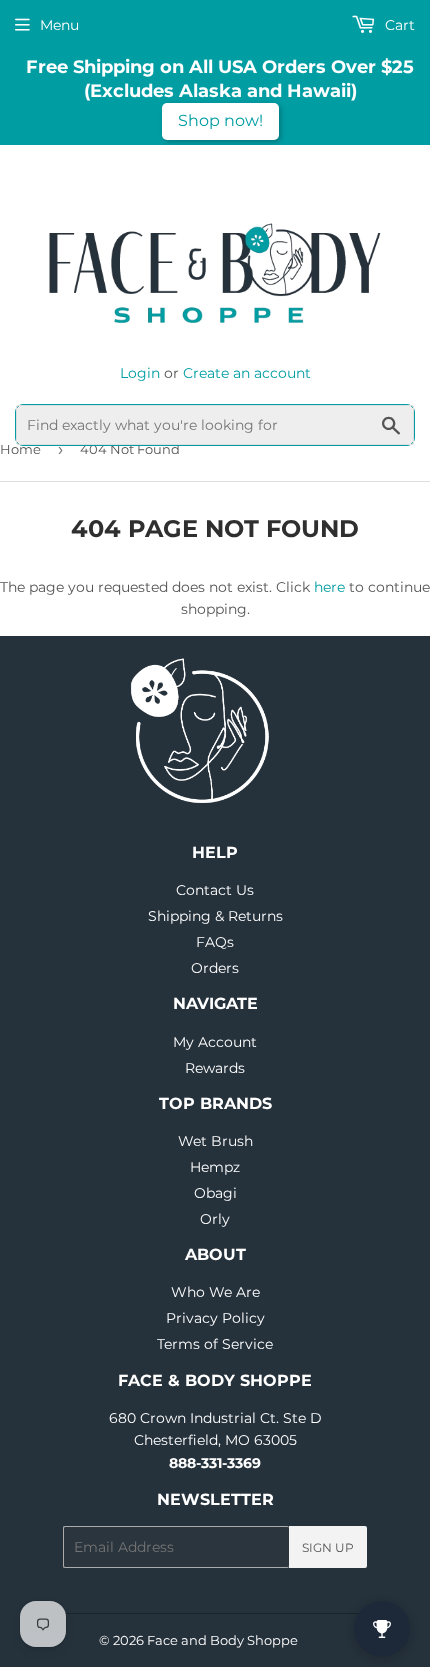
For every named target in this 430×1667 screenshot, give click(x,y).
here (329, 587)
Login (140, 373)
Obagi (215, 1193)
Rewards (215, 1068)
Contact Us (215, 890)
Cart (398, 25)
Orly (215, 1219)
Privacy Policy (215, 1318)
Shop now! (220, 120)
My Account (215, 1042)
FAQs (215, 942)
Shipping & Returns (215, 916)
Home (20, 449)
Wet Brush (215, 1141)
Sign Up (328, 1547)
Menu (59, 25)
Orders (215, 968)
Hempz (215, 1167)
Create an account (247, 373)
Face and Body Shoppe (222, 1640)
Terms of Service (215, 1344)
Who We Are (215, 1292)
